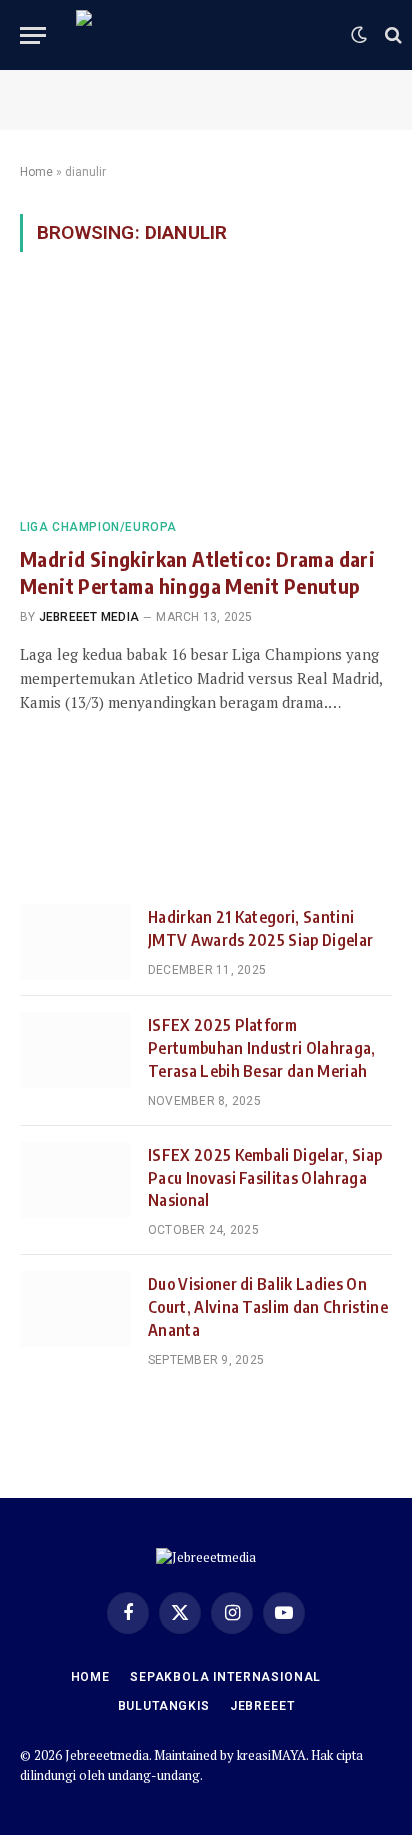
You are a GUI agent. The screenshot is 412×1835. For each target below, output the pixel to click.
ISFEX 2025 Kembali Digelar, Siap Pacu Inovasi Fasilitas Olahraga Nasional (265, 1178)
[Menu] (33, 35)
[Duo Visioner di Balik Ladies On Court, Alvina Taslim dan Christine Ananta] (75, 1309)
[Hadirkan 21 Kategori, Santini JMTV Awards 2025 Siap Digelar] (75, 942)
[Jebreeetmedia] (203, 35)
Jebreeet (262, 1706)
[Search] (391, 35)
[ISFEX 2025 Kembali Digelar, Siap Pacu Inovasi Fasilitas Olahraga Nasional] (75, 1180)
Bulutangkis (164, 1706)
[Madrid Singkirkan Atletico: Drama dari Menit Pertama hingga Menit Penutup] (206, 396)
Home (36, 172)
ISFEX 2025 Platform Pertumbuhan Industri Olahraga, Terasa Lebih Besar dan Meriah (262, 1048)
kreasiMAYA (271, 1755)
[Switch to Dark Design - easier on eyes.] (359, 35)
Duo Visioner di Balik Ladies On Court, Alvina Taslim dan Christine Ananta (268, 1307)
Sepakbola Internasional (225, 1677)
